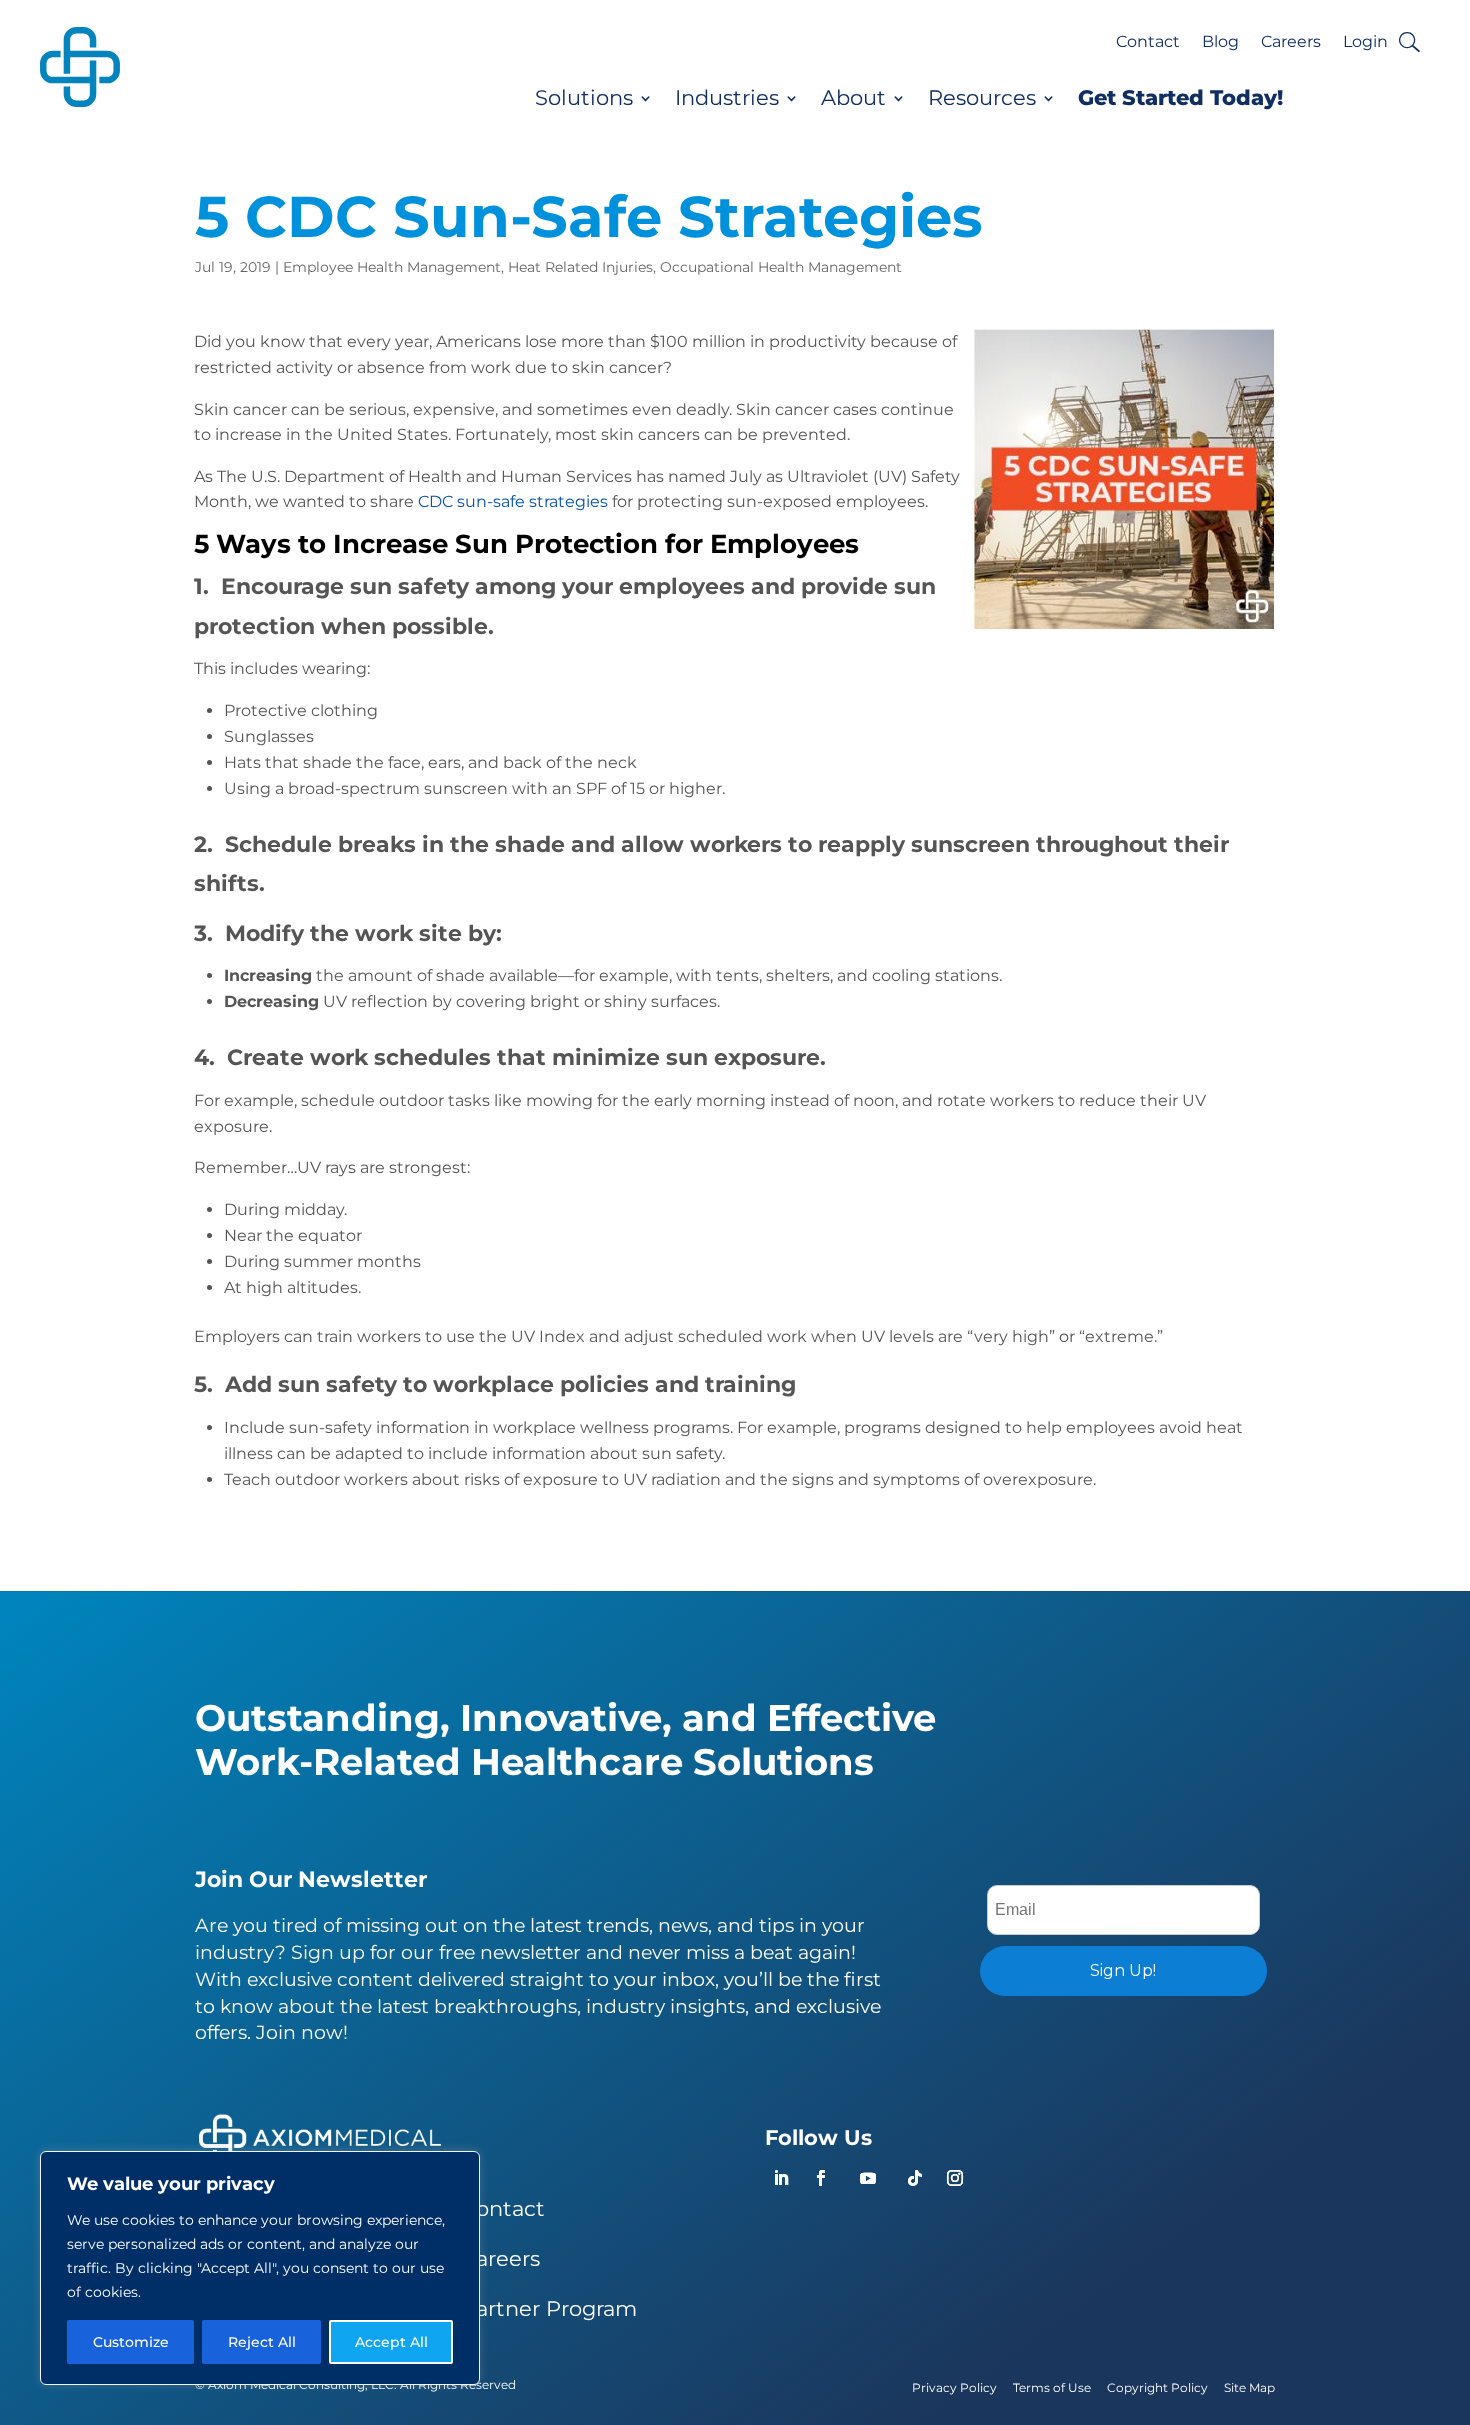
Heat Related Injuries (580, 267)
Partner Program (549, 2308)
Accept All (391, 2342)
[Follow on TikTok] (915, 2178)
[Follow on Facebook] (821, 2178)
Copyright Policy (1157, 2387)
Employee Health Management (392, 267)
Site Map (1249, 2387)
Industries (727, 98)
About (853, 98)
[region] (260, 2268)
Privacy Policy (954, 2387)
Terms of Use (1052, 2387)
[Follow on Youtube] (868, 2178)
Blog (1220, 43)
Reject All (262, 2342)
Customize (131, 2342)
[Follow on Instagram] (955, 2178)
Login (1365, 43)
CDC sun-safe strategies (513, 501)
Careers (1291, 43)
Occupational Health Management (781, 267)
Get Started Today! (1180, 98)
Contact (1148, 43)
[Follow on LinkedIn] (781, 2178)
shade (530, 844)
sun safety (409, 586)
